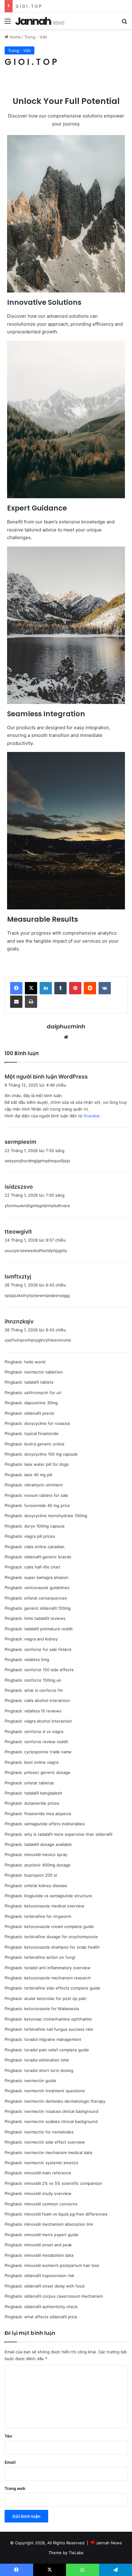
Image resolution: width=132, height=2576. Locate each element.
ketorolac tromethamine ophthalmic (58, 2019)
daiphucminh (66, 1026)
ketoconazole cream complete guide (59, 1926)
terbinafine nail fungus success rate (59, 2029)
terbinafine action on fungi (50, 1957)
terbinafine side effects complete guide (62, 1988)
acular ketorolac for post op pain (55, 1998)
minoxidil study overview (48, 2193)
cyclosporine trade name (48, 1752)
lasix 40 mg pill (38, 1475)
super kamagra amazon (46, 1577)
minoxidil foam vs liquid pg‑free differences (66, 2214)
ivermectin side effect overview (55, 2142)
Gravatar (91, 1116)
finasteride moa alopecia (48, 1814)
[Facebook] (16, 988)
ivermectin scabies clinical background (61, 2121)
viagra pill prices (40, 1536)
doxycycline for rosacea (47, 1423)
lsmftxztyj (18, 1276)
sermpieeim (20, 1142)
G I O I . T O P (29, 6)
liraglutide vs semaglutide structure (58, 1896)
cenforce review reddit (46, 1742)
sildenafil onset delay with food (54, 2286)
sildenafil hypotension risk (49, 2276)
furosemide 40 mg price (47, 1505)
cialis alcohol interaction (47, 1700)
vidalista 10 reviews (43, 1711)
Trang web (15, 2488)
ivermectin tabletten (44, 1372)
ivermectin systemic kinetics (51, 2163)
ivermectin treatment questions (54, 2091)
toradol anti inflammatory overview (57, 1968)
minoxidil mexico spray (46, 1854)
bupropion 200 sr (41, 1875)
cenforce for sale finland (48, 1649)
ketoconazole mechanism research (58, 1978)
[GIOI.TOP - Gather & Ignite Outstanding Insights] (40, 21)
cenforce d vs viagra (44, 1731)
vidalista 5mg (37, 1660)
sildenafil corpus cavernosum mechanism (64, 2296)
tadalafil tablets (39, 1382)
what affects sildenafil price (51, 2317)
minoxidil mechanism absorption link (59, 2224)
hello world (35, 1362)
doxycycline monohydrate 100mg (56, 1516)
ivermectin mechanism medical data (58, 2153)
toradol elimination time (47, 2060)
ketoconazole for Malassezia (52, 2009)
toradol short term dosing (49, 2070)
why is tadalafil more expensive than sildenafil (68, 1834)
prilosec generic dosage (47, 1772)
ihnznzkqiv (19, 1321)
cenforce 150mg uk (43, 1680)
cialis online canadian (44, 1547)
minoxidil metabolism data (49, 2255)
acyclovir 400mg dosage (47, 1865)
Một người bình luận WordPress (46, 1077)
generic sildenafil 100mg (47, 1608)
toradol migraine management (53, 2039)
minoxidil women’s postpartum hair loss (62, 2265)
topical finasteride (41, 1433)
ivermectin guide (40, 2081)
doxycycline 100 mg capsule (51, 1454)
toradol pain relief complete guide (57, 2050)
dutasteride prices (42, 1803)
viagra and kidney (41, 1639)
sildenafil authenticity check (51, 2307)
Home (15, 37)
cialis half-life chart (42, 1567)
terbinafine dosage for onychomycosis (61, 1937)
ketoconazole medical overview (54, 1906)
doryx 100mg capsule (45, 1526)
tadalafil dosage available (48, 1844)
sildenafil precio (39, 1413)
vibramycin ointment (44, 1485)
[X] (31, 988)
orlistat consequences (46, 1598)
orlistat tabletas (39, 1783)
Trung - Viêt (36, 37)
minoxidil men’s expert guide (51, 2235)
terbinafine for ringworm (48, 1916)
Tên (8, 2436)
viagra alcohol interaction (48, 1721)
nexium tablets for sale (46, 1495)
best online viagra (41, 1762)
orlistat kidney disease (46, 1886)
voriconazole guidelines (47, 1588)
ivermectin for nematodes (49, 2132)
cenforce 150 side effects (49, 1670)
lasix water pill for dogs (47, 1464)
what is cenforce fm (43, 1690)
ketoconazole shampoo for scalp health (62, 1947)
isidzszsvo (19, 1187)
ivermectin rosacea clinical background (61, 2111)
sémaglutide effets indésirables (54, 1824)
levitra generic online (44, 1444)
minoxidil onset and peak (48, 2245)
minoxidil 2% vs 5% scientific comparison (63, 2183)
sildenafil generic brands (48, 1557)
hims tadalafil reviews (45, 1618)
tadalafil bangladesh (43, 1793)
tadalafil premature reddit (49, 1629)
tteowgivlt (18, 1232)
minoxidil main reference (48, 2173)
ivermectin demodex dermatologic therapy (65, 2101)
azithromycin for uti (43, 1393)
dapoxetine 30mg (41, 1403)
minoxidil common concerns (51, 2204)
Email (10, 2462)
